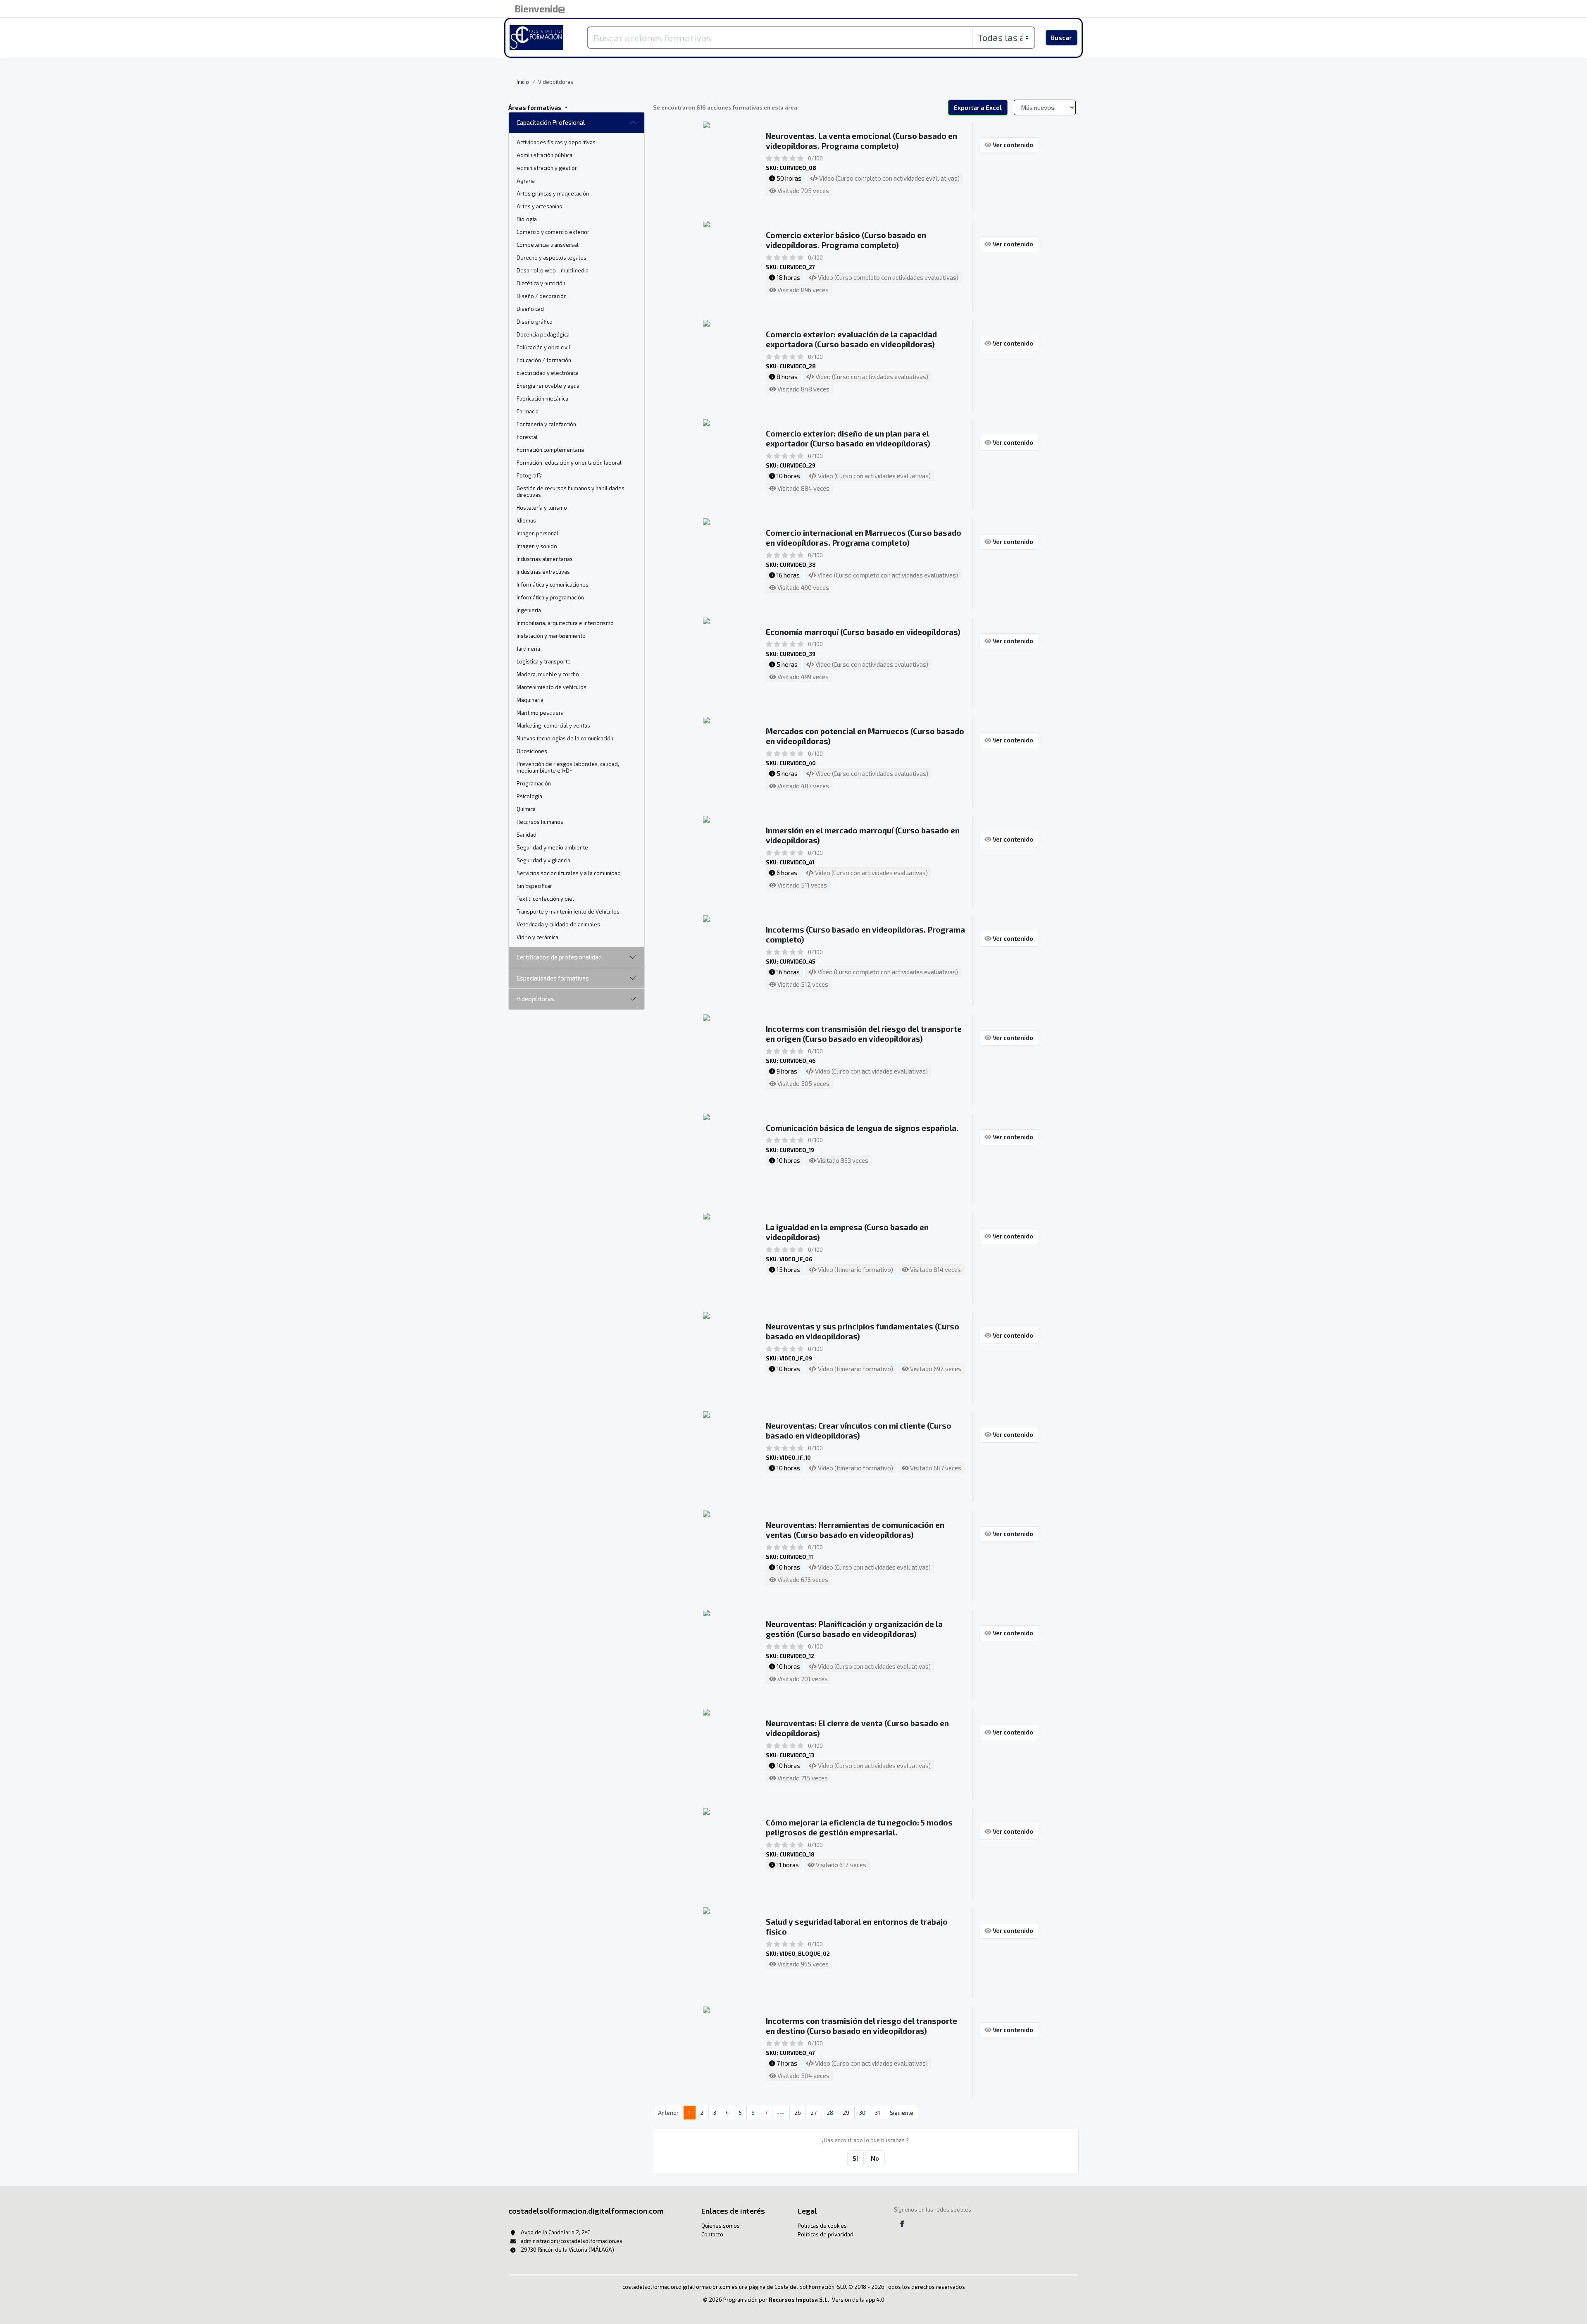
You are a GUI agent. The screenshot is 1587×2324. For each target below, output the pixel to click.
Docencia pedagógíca (543, 334)
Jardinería (528, 649)
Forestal (527, 437)
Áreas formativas (536, 107)
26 (798, 2113)
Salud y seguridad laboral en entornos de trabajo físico (857, 1927)
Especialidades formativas (553, 978)
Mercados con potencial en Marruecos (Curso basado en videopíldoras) (865, 736)
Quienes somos (721, 2226)
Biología (527, 219)
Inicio (523, 82)
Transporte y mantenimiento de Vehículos (568, 911)
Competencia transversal (548, 245)
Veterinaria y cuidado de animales (558, 924)
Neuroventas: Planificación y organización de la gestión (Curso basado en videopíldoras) (854, 1629)
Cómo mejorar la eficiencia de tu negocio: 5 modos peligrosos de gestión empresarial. (859, 1827)
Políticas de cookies (822, 2226)
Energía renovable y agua (548, 386)
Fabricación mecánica (542, 398)
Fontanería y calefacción (546, 424)
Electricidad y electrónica (548, 373)
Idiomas (526, 520)
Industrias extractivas (543, 572)
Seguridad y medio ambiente (552, 847)
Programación (534, 783)
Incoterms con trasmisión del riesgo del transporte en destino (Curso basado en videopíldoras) (861, 2026)
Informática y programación (550, 597)
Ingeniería (529, 610)
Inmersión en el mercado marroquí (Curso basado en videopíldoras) (863, 835)
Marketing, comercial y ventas (553, 725)
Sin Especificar (534, 886)
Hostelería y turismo (542, 508)
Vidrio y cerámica (537, 937)
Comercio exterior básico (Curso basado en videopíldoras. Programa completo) (846, 240)
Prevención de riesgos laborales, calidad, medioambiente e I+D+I (568, 767)
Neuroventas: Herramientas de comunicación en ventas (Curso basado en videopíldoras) (855, 1530)
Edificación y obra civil (543, 347)
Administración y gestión (547, 168)
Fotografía (530, 475)
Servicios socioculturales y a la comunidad (569, 873)
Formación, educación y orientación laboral (569, 463)
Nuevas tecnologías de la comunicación (565, 738)
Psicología (529, 796)
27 (814, 2113)
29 (846, 2113)
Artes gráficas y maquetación (553, 193)
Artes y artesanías (539, 206)
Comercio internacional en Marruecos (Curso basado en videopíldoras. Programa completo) (864, 538)
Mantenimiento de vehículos (552, 687)
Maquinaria (530, 700)
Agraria (526, 181)
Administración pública (544, 155)
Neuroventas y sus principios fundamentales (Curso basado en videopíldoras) (863, 1331)
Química (526, 809)
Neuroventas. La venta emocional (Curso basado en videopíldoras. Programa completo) (861, 141)
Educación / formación (544, 360)
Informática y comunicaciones (553, 585)
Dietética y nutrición (541, 283)
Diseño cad (530, 309)
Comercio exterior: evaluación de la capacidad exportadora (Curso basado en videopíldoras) (851, 339)
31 (877, 2113)
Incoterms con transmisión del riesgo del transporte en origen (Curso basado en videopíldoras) (864, 1034)
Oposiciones (532, 751)
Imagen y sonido (537, 546)
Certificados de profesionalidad (559, 957)
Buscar (1061, 38)
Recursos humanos (540, 822)
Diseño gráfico (535, 322)
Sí (855, 2158)
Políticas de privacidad (826, 2234)
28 (830, 2113)
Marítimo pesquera (540, 713)
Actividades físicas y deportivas (556, 142)
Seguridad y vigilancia (543, 860)
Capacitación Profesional (551, 122)
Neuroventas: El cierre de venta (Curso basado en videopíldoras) (857, 1728)
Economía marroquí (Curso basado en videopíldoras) (863, 632)
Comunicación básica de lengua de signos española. (862, 1128)
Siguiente (902, 2113)
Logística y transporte (544, 661)
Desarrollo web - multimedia (553, 270)
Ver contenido (1012, 145)
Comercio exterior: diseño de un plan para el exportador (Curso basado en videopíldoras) (848, 438)
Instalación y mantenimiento (551, 636)
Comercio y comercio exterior (553, 232)
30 (862, 2113)
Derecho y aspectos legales (552, 258)
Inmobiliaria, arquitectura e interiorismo (565, 623)
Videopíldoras (535, 999)
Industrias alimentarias (545, 559)
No (875, 2158)
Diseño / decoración (542, 296)
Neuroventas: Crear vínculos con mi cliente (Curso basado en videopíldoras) (859, 1430)
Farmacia (528, 411)
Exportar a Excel (978, 107)
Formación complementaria (550, 450)
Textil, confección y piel (545, 899)
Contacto (712, 2234)
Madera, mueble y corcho (548, 674)
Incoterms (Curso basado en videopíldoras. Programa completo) (865, 934)
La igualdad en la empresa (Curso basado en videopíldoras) (847, 1232)
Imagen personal (537, 533)
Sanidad (527, 835)
